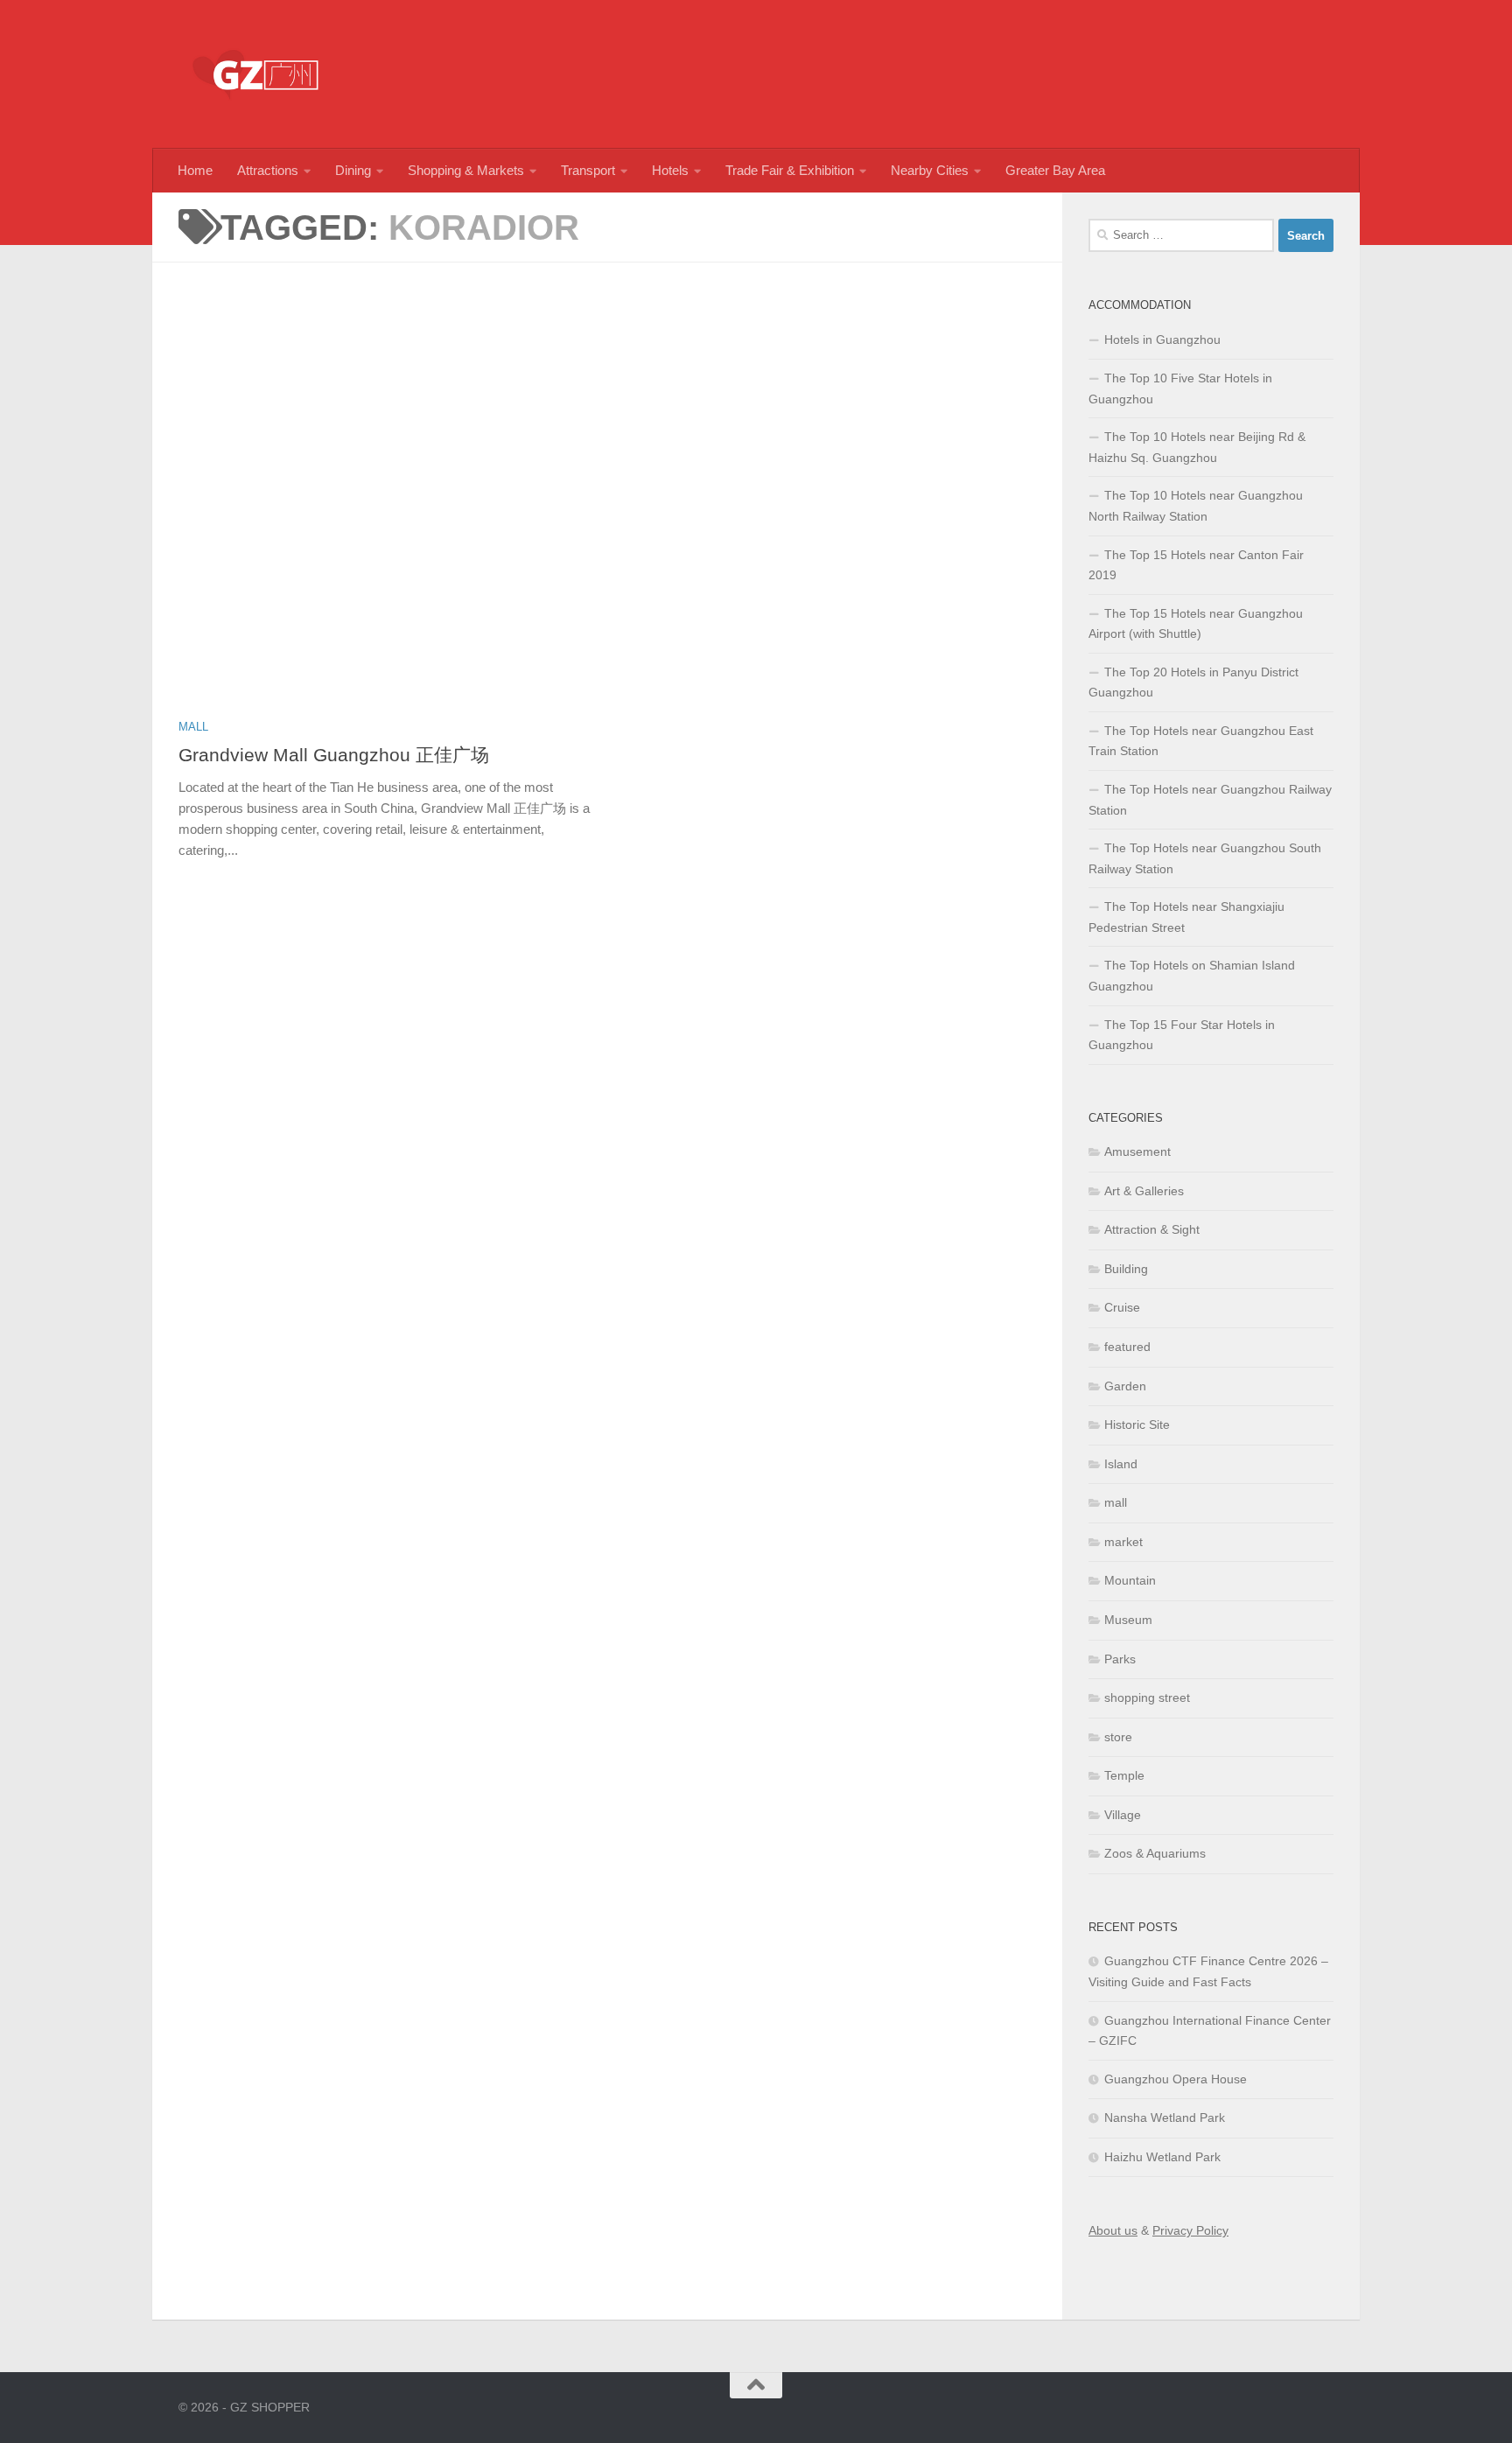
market (1123, 1542)
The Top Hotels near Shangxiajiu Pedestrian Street (1186, 917)
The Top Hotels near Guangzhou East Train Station (1201, 741)
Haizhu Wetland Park (1162, 2157)
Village (1123, 1815)
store (1118, 1737)
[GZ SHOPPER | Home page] (257, 74)
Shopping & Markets (466, 170)
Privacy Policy (1190, 2230)
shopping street (1147, 1697)
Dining (353, 170)
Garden (1125, 1386)
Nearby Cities (930, 170)
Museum (1128, 1620)
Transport (588, 170)
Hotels (670, 170)
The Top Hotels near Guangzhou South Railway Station (1205, 858)
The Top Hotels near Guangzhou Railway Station (1210, 800)
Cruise (1122, 1307)
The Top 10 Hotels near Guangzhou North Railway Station (1196, 506)
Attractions (268, 170)
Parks (1120, 1659)
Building (1126, 1269)
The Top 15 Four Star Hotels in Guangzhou (1182, 1035)
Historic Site (1137, 1424)
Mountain (1130, 1580)
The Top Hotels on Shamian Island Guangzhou (1192, 976)
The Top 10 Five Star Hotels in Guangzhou (1180, 388)
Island (1121, 1464)
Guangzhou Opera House (1176, 2079)
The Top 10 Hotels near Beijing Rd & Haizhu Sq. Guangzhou (1197, 447)
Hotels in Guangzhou (1162, 339)
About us (1113, 2230)
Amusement (1137, 1151)
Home (195, 170)
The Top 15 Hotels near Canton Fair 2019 (1196, 565)
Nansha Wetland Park (1165, 2117)
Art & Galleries (1144, 1191)
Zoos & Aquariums (1155, 1853)
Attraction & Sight (1152, 1229)
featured (1127, 1347)
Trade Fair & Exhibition (790, 170)
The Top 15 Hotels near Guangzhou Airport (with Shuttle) (1196, 624)
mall (193, 727)
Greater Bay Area (1055, 170)
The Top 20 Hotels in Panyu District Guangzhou (1193, 682)
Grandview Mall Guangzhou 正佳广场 (334, 755)
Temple (1124, 1775)
